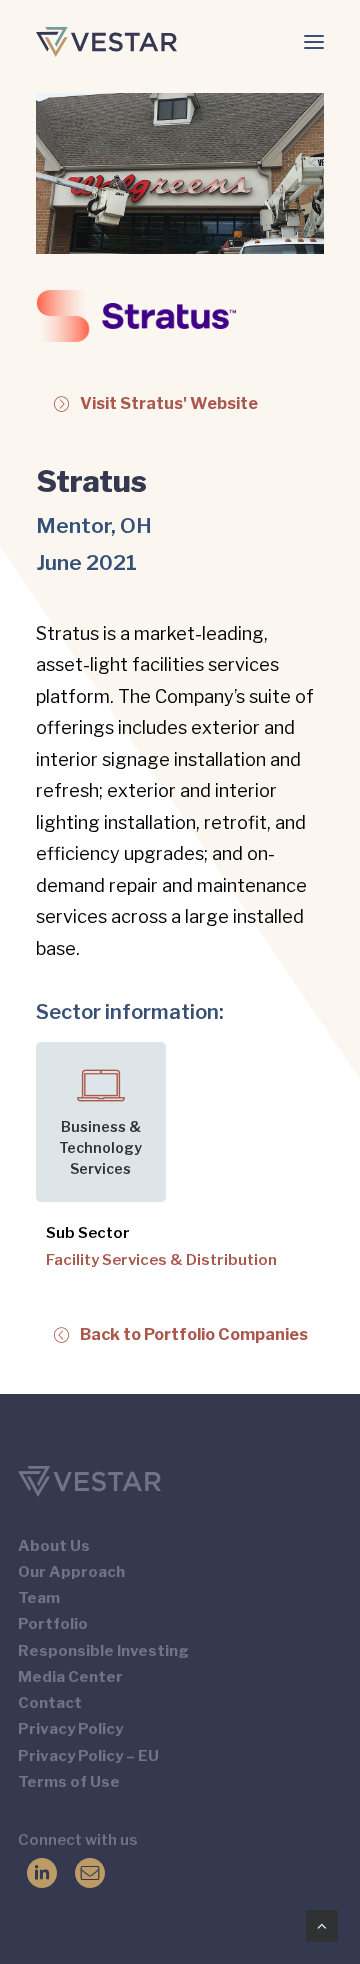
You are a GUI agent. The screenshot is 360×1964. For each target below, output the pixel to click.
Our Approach (71, 1572)
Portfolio (53, 1624)
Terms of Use (69, 1782)
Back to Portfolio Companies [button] (194, 1334)
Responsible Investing (103, 1651)
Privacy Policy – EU (88, 1756)
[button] (314, 42)
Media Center (70, 1677)
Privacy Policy (70, 1729)
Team (39, 1598)
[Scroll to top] (322, 1925)
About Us (54, 1546)
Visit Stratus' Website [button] (169, 403)
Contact (50, 1703)
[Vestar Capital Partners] (106, 42)
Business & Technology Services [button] (100, 1147)
